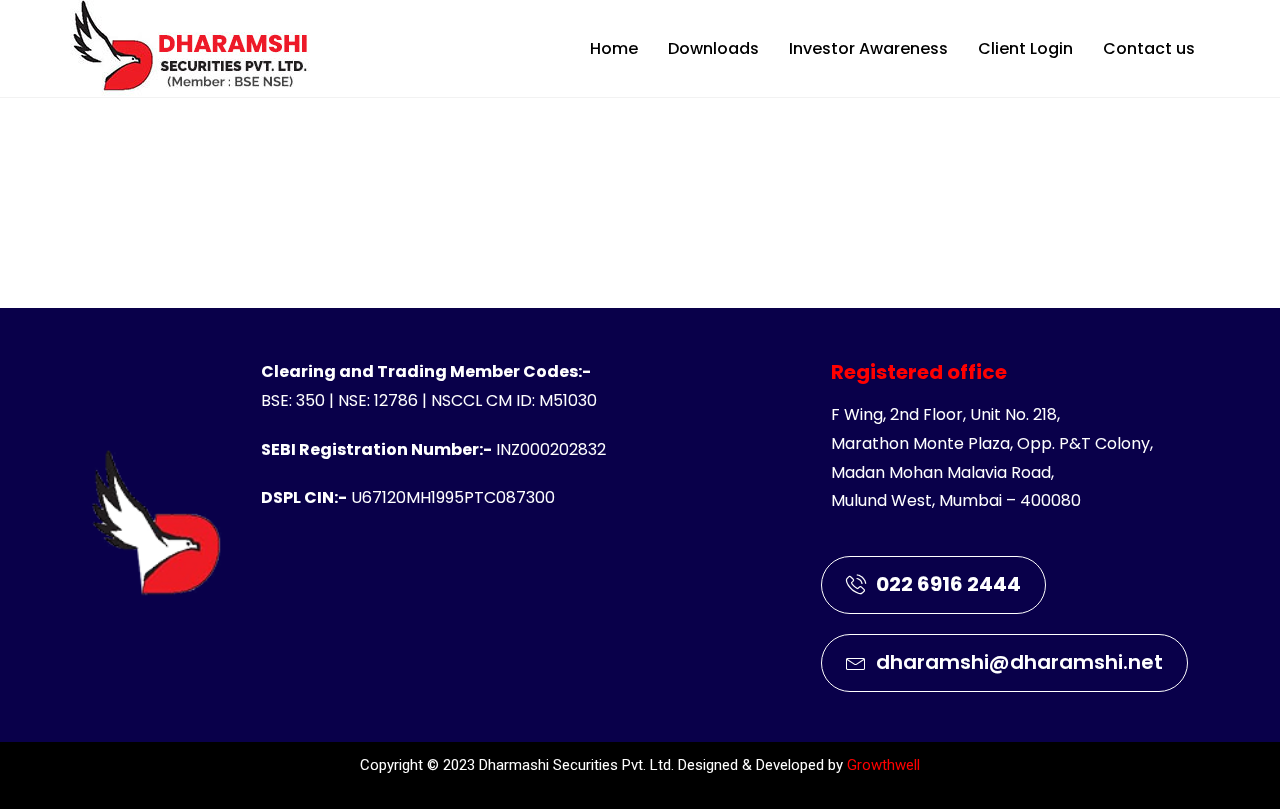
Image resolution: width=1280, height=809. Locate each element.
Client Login (1025, 48)
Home (614, 48)
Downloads (713, 48)
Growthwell (883, 765)
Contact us (1149, 48)
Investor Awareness (868, 48)
